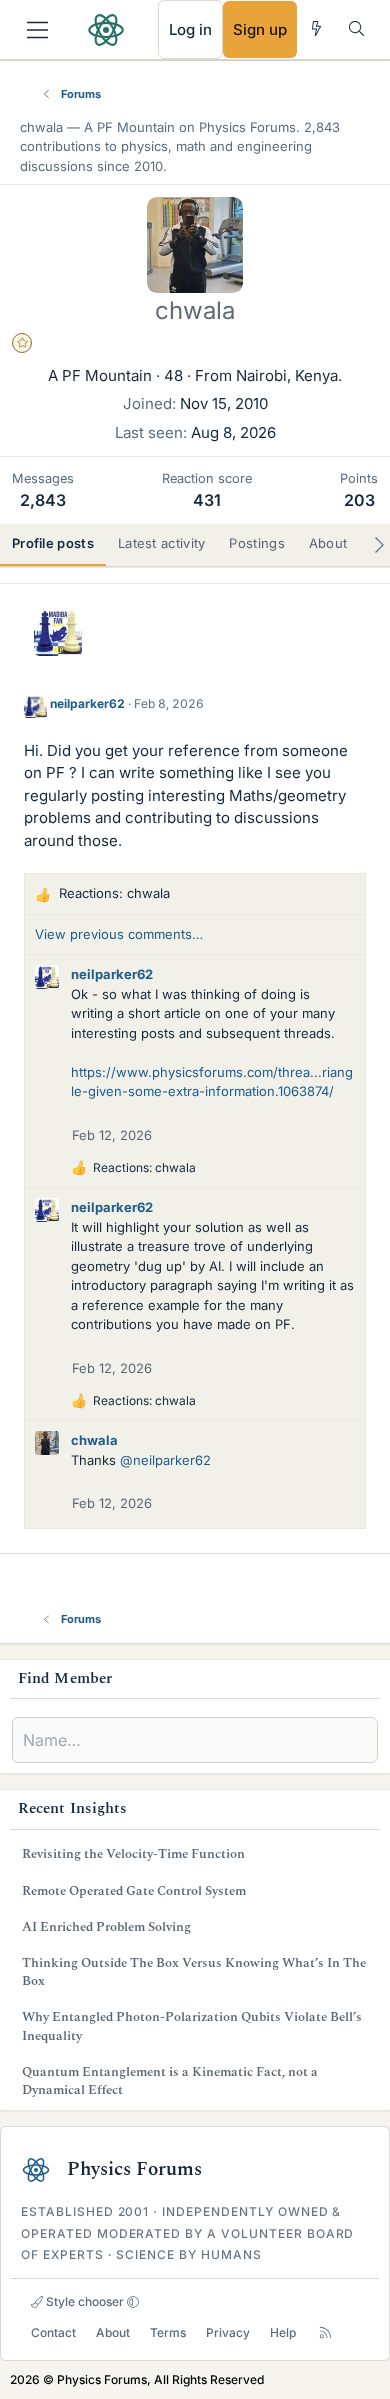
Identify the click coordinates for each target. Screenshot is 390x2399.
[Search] (356, 28)
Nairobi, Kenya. (289, 375)
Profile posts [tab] (53, 543)
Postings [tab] (256, 543)
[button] (133, 2302)
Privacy (228, 2332)
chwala (94, 1440)
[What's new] (316, 28)
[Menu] (37, 30)
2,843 (43, 500)
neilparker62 (87, 703)
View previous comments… (119, 934)
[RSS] (325, 2332)
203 (359, 500)
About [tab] (328, 543)
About (113, 2332)
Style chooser (83, 2301)
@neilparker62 (165, 1460)
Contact (53, 2332)
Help (283, 2332)
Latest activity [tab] (162, 543)
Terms (168, 2332)
